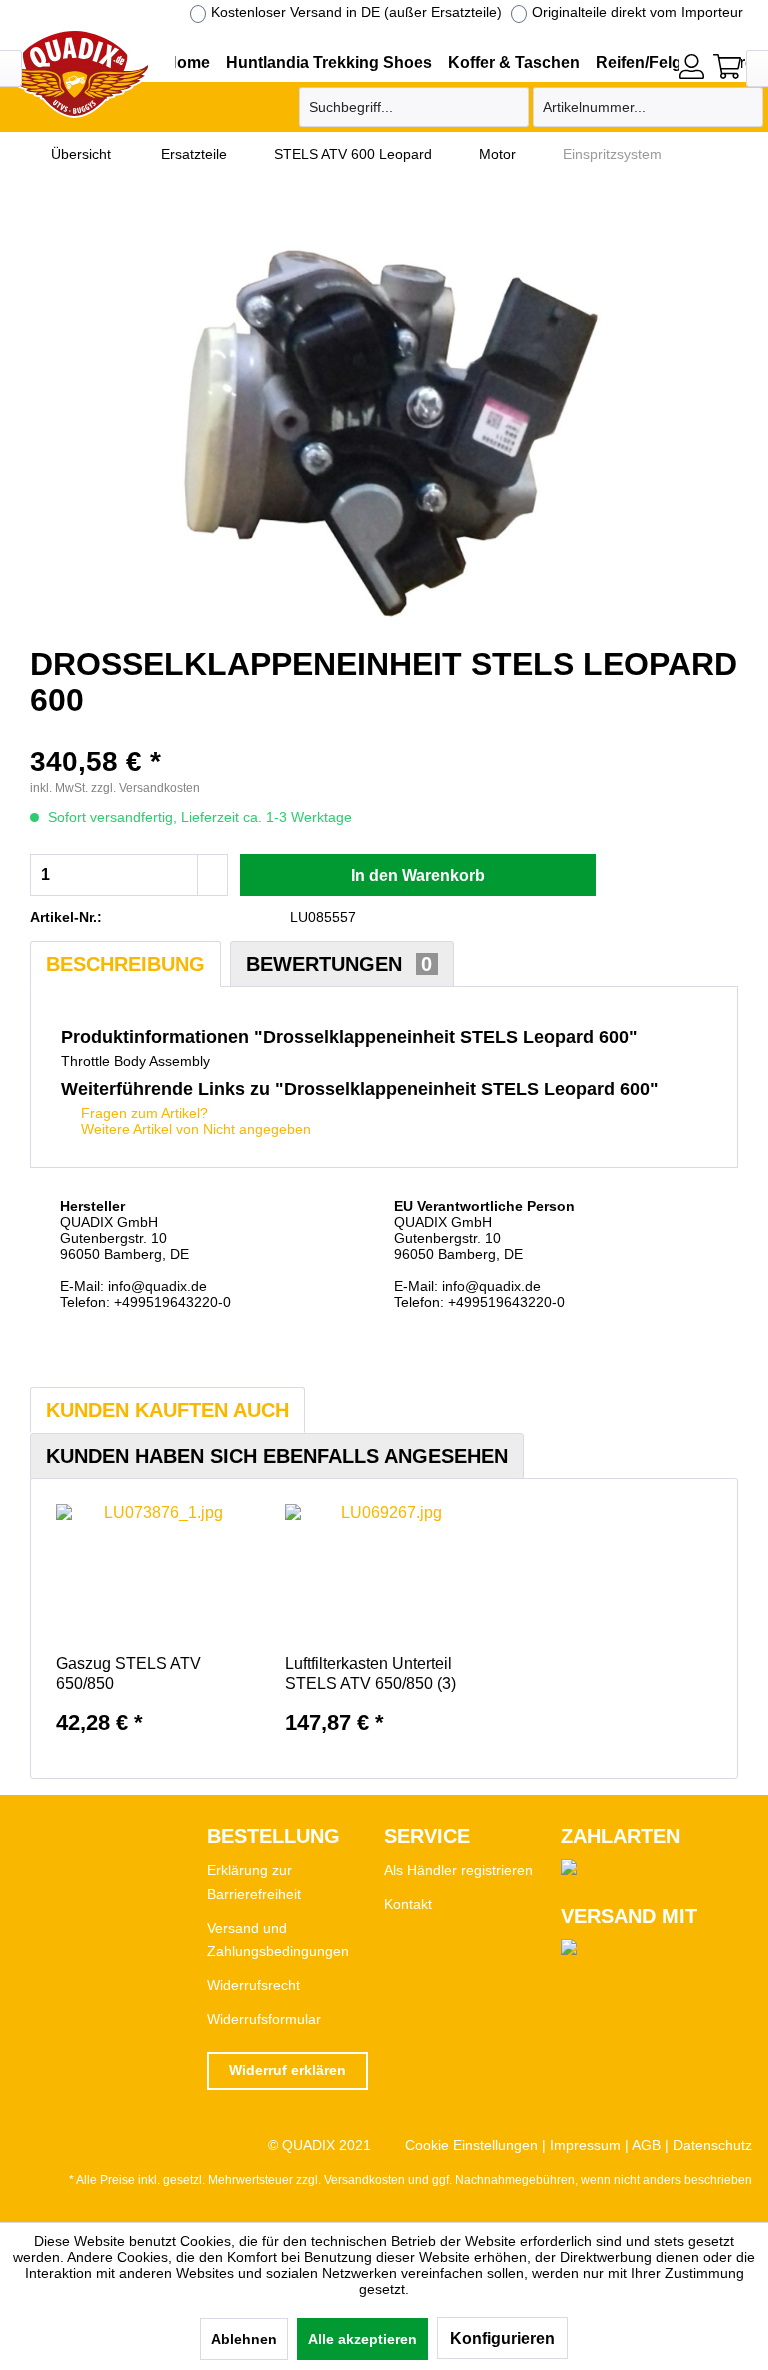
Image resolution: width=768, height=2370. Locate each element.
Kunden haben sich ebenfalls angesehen (277, 1456)
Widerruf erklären (287, 2070)
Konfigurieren (502, 2338)
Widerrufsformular (264, 2019)
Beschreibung (125, 964)
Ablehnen (244, 2339)
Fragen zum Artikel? (142, 1113)
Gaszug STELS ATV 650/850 (128, 1673)
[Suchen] (511, 107)
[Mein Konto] (691, 66)
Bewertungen (339, 964)
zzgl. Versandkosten (145, 788)
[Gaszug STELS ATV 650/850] (155, 1574)
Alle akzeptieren (362, 2339)
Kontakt (408, 1904)
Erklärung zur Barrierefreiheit (254, 1882)
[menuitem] (691, 64)
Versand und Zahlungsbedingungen (278, 1940)
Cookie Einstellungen (471, 2145)
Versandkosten (364, 2180)
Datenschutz (712, 2145)
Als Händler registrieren (458, 1870)
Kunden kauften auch (167, 1410)
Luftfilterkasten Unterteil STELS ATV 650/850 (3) (370, 1673)
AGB (646, 2145)
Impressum (585, 2145)
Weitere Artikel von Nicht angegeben (194, 1129)
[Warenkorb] (727, 66)
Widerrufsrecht (253, 1985)
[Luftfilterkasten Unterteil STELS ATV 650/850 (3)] (384, 1574)
